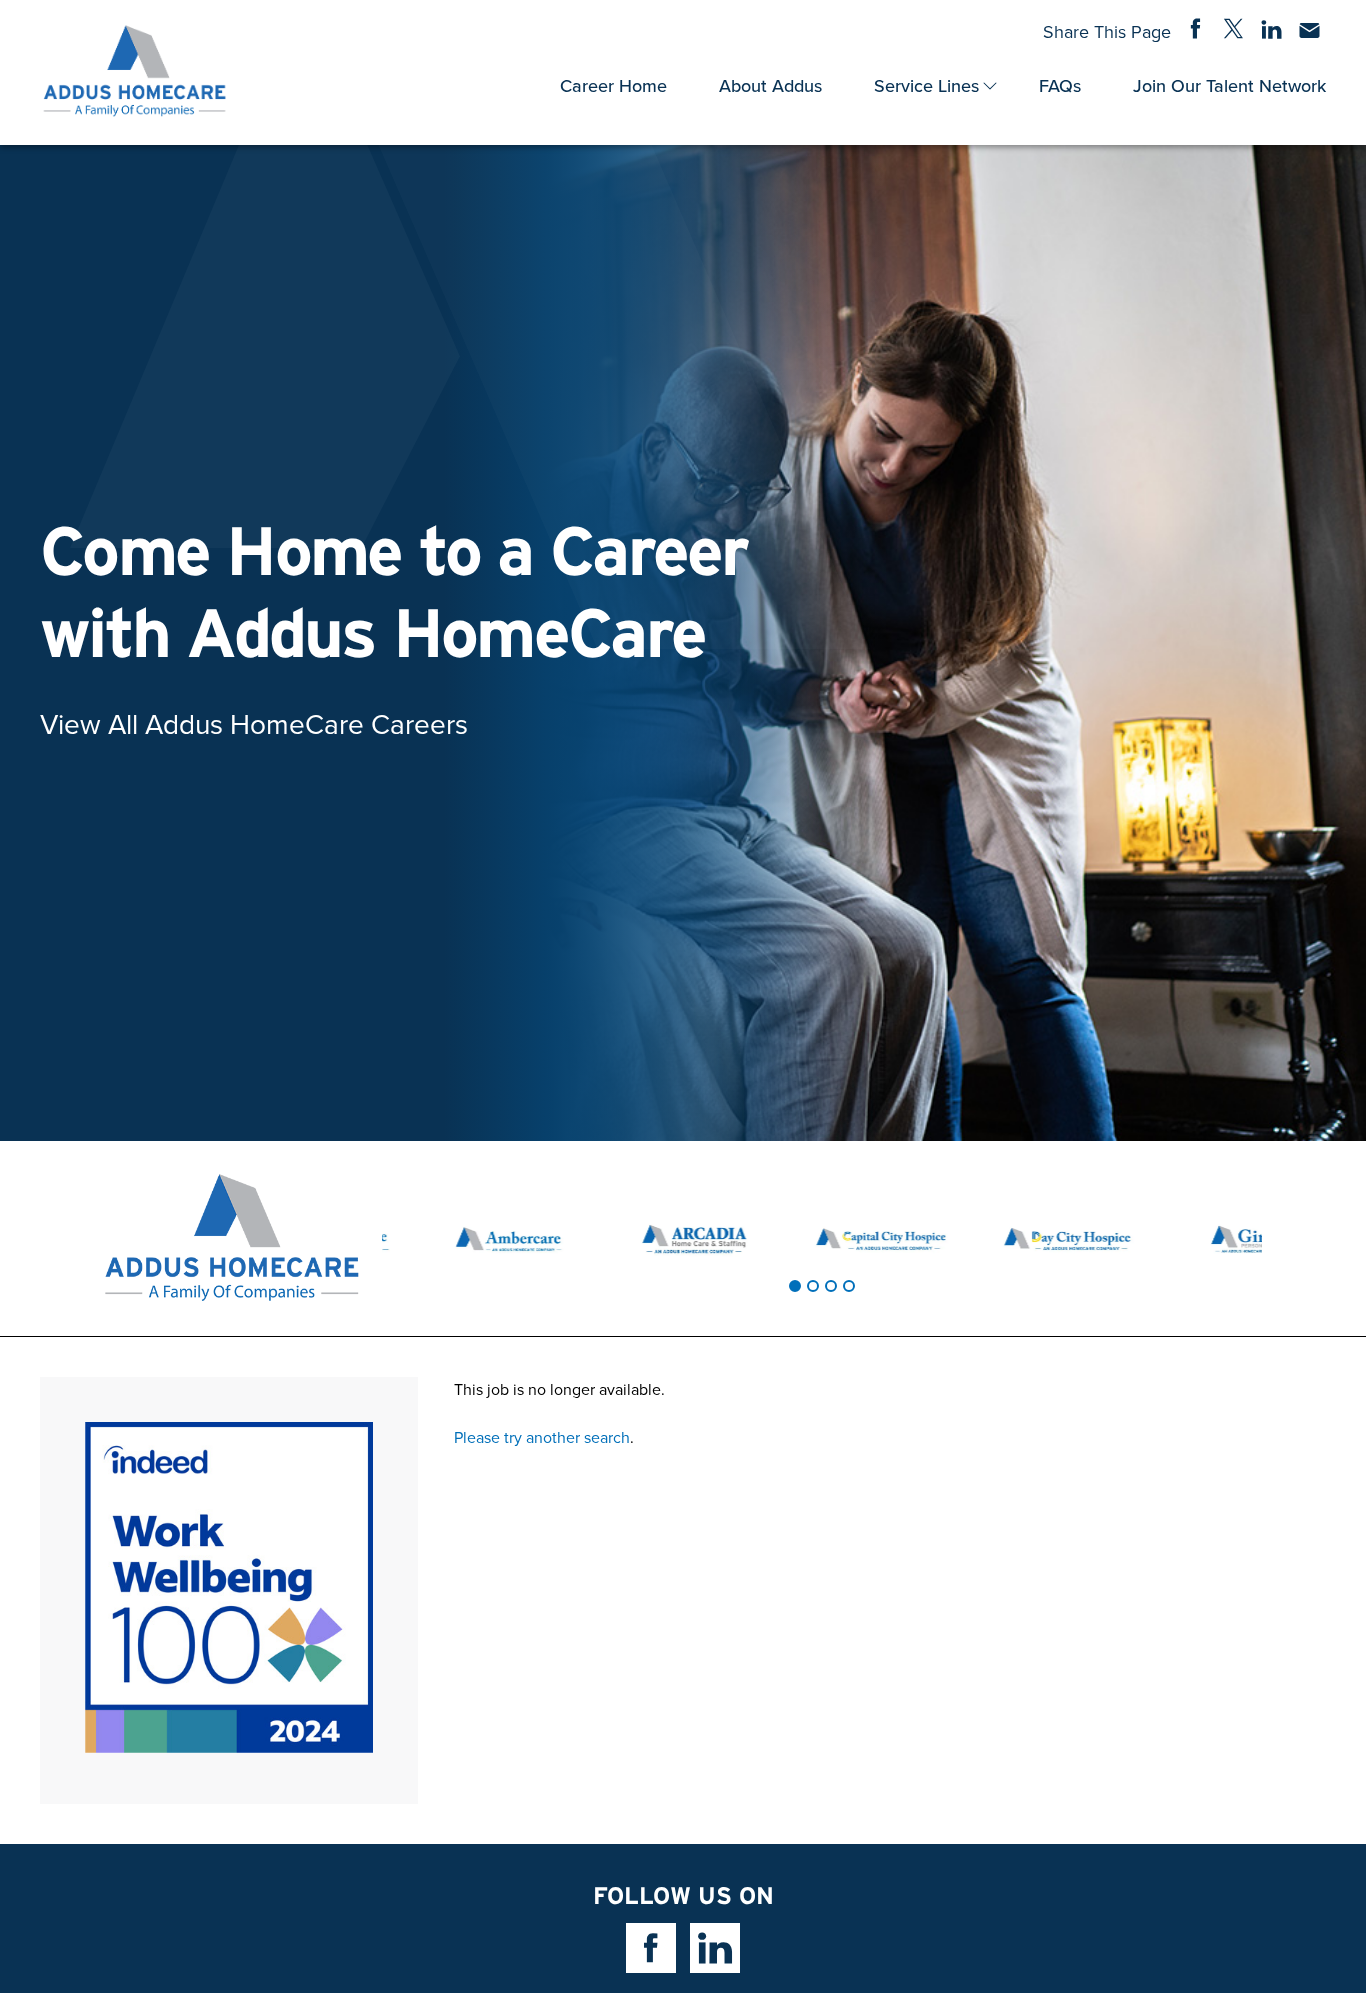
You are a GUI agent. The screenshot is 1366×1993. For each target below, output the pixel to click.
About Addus (770, 85)
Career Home (613, 85)
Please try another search (542, 1437)
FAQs (1060, 85)
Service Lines (926, 85)
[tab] (795, 1286)
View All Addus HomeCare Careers (254, 723)
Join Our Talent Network (1229, 85)
